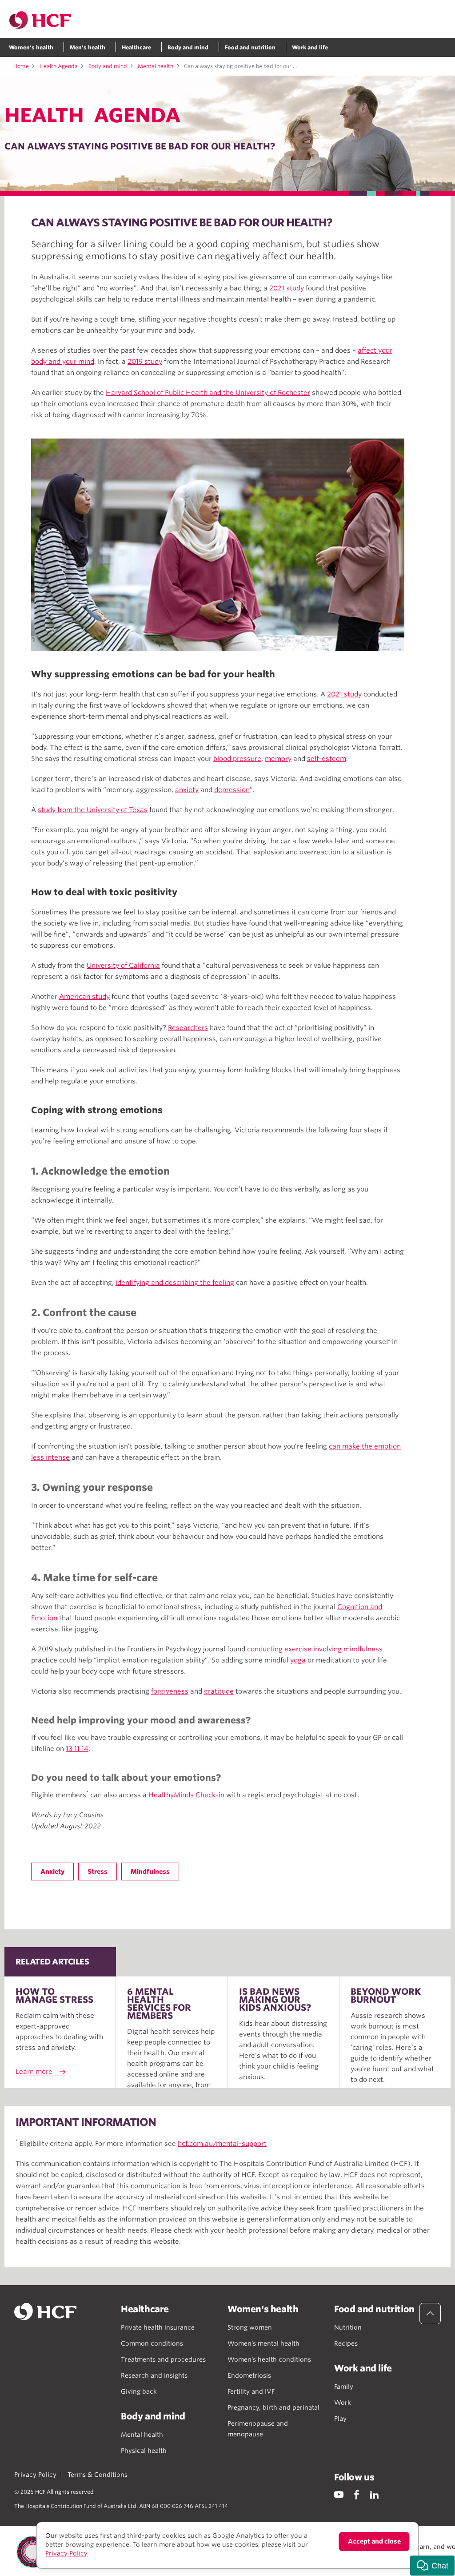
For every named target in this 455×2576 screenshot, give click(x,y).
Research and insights (154, 2375)
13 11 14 (77, 1749)
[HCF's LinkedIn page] (374, 2494)
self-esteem (327, 759)
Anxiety (52, 1872)
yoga (298, 1660)
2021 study (287, 288)
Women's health (31, 47)
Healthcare (136, 47)
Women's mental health (263, 2343)
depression (232, 790)
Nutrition (348, 2327)
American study (84, 997)
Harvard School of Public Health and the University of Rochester (208, 393)
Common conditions (152, 2343)
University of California (123, 966)
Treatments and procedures (163, 2359)
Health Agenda (59, 66)
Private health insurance (158, 2327)
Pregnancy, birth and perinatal (273, 2407)
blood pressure (237, 759)
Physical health (144, 2451)
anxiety (187, 790)
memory (278, 759)
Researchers (188, 1028)
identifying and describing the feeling (175, 1283)
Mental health (156, 66)
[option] (218, 545)
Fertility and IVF (251, 2391)
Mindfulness (150, 1872)
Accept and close (374, 2541)
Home (21, 66)
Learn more (34, 2072)
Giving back (139, 2391)
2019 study (145, 362)
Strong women (250, 2327)
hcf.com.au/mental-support (222, 2144)
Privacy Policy (35, 2475)
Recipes (346, 2343)
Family (344, 2387)
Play (340, 2419)
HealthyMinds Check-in (186, 1795)
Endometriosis (249, 2375)
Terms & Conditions (98, 2475)
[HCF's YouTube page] (339, 2494)
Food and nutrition (250, 47)
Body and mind (188, 47)
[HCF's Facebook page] (357, 2494)
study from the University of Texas (93, 810)
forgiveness (170, 1691)
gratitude (219, 1691)
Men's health (88, 47)
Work (343, 2403)
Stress (98, 1872)
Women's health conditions (269, 2359)
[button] (432, 2566)
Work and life (310, 47)
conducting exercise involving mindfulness (315, 1649)
